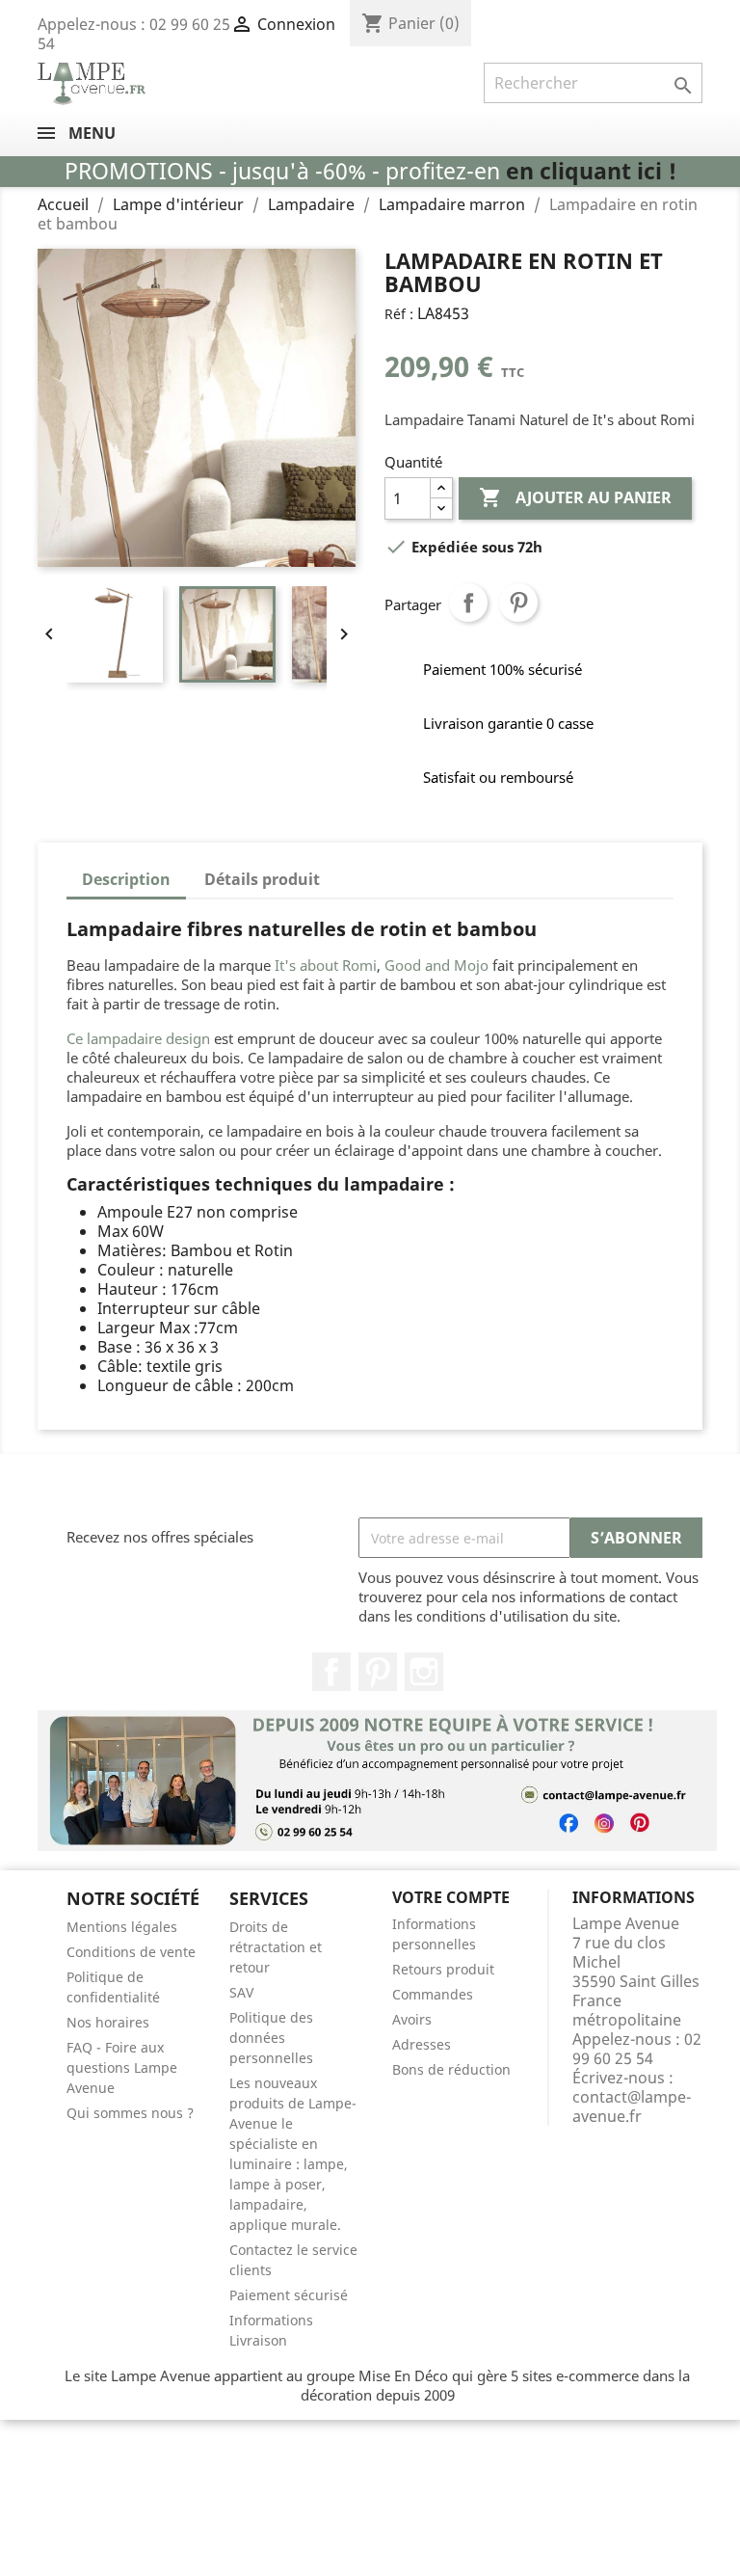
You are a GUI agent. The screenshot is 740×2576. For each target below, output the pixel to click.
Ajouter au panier (575, 497)
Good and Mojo (438, 965)
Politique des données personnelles (271, 2038)
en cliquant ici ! (591, 171)
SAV (241, 1992)
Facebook (331, 1672)
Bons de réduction (451, 2069)
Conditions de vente (131, 1952)
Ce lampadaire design (138, 1038)
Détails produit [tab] (262, 879)
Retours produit (443, 1969)
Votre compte (451, 1897)
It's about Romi (326, 965)
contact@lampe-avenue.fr (632, 2106)
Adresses (422, 2044)
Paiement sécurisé (289, 2295)
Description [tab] (126, 879)
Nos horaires (108, 2022)
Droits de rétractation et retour (276, 1947)
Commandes (433, 1994)
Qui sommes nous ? (130, 2113)
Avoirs (412, 2019)
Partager (468, 603)
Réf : (399, 314)
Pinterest (518, 603)
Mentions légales (122, 1927)
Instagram (424, 1672)
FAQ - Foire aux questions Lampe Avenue (122, 2067)
